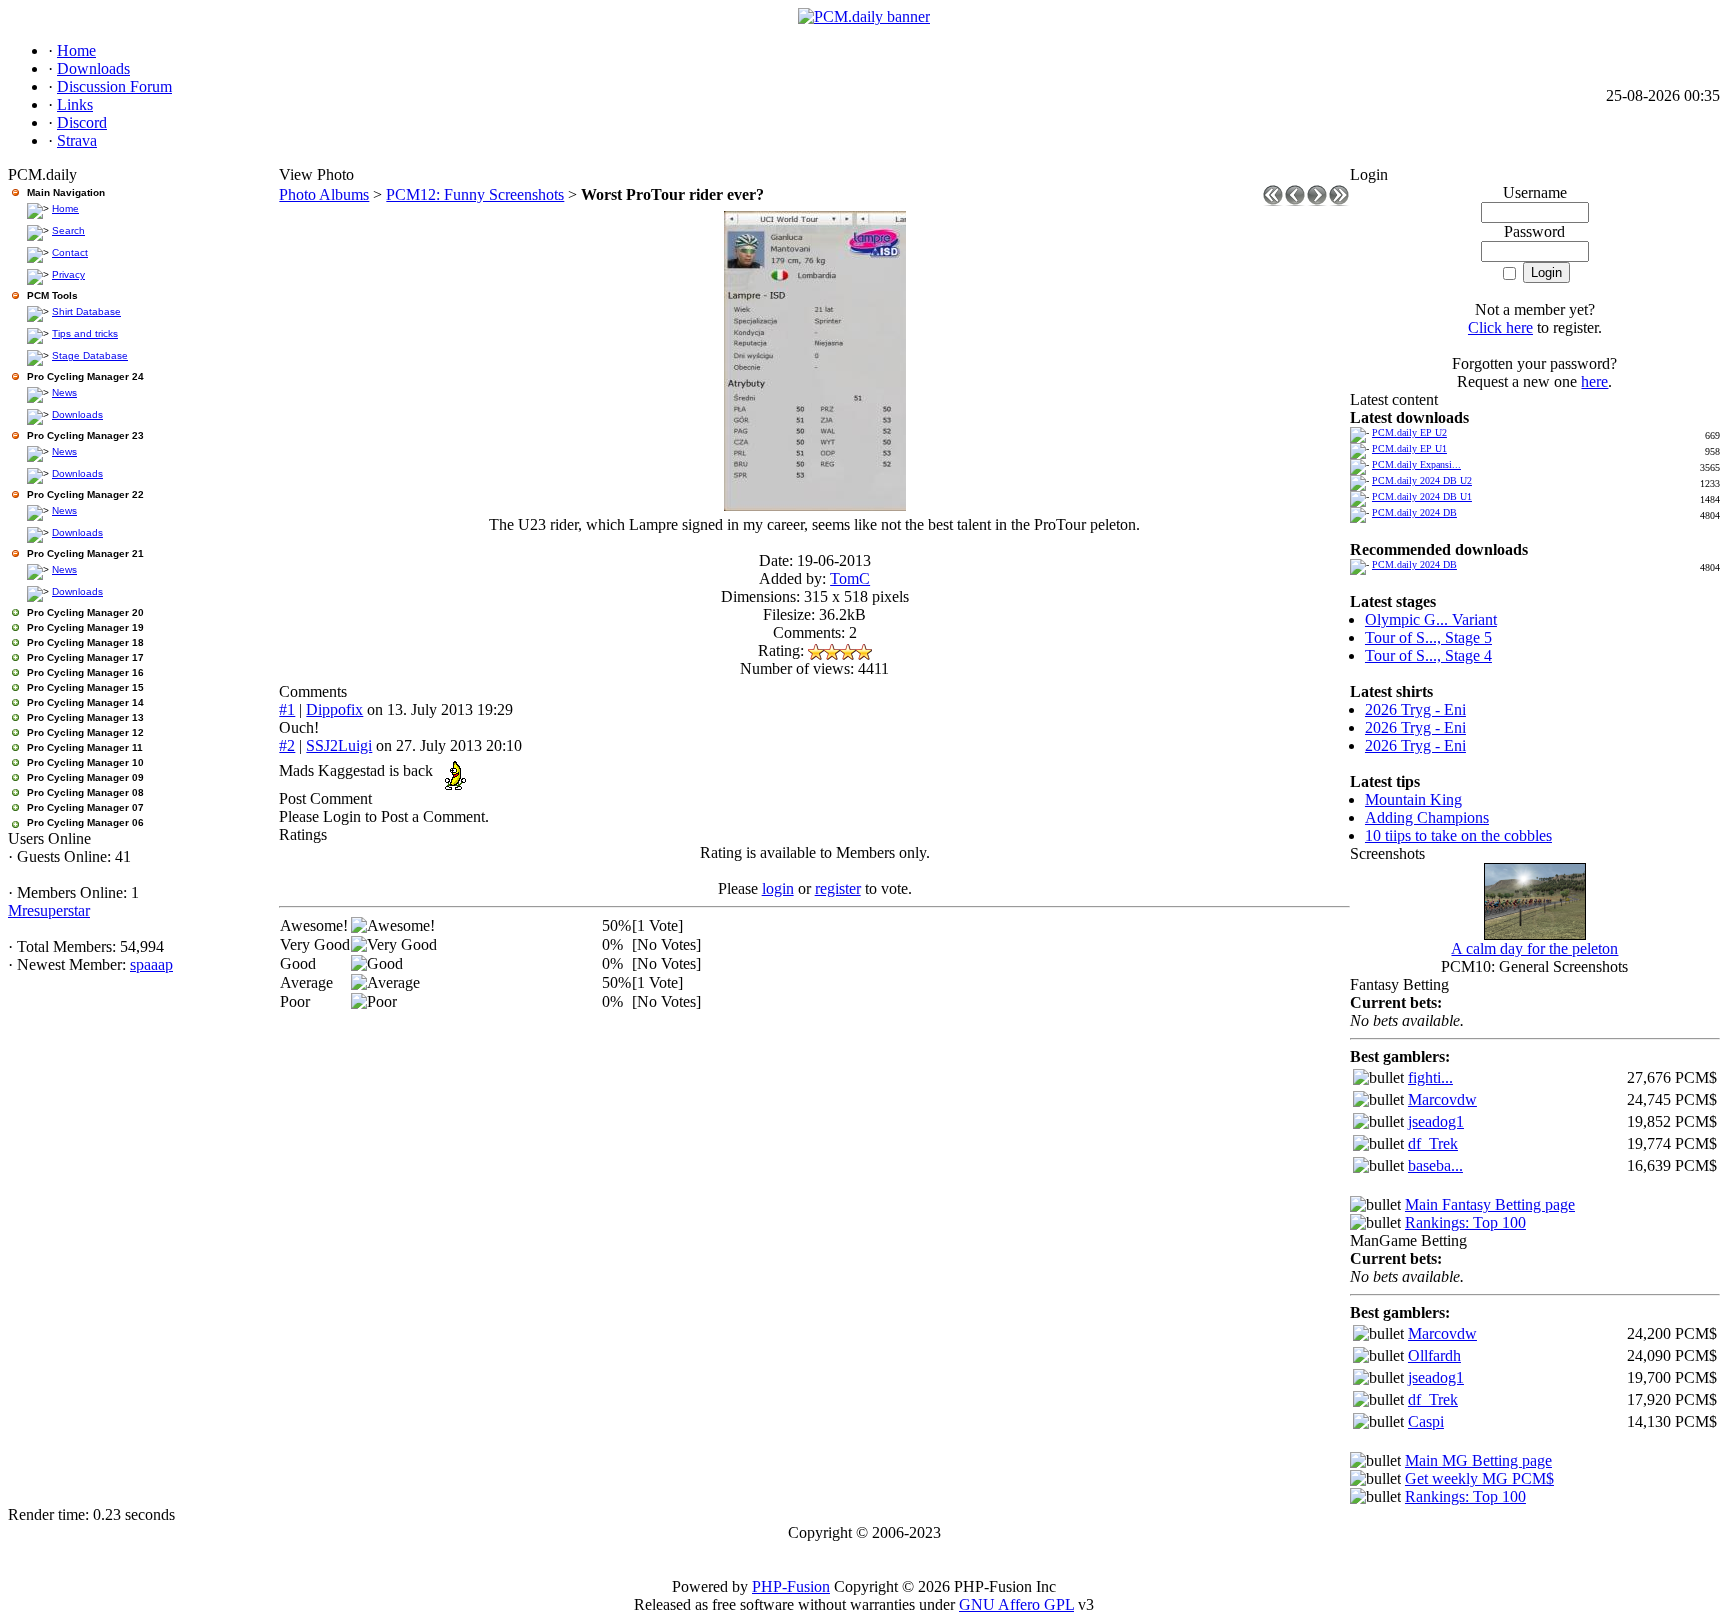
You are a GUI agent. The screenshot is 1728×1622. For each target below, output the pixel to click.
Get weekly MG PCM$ (1479, 1478)
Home (65, 208)
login (778, 888)
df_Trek (1433, 1143)
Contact (70, 252)
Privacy (68, 274)
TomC (850, 578)
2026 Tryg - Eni (1415, 709)
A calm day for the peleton (1534, 948)
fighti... (1430, 1077)
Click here (1500, 327)
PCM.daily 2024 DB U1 (1422, 496)
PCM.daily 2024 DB (1414, 512)
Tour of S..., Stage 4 (1428, 655)
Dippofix (334, 709)
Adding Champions (1427, 817)
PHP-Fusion (791, 1586)
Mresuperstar (49, 910)
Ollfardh (1434, 1355)
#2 (287, 745)
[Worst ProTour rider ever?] (815, 505)
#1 (287, 709)
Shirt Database (86, 311)
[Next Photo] (1317, 200)
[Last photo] (1339, 200)
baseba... (1435, 1165)
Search (68, 230)
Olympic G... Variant (1431, 619)
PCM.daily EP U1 (1409, 448)
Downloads (77, 414)
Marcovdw (1442, 1099)
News (64, 392)
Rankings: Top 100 (1465, 1222)
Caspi (1426, 1421)
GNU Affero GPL (1016, 1604)
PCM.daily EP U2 (1409, 432)
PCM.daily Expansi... (1416, 464)
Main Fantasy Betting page (1490, 1204)
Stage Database (90, 355)
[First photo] (1273, 200)
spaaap (151, 964)
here (1594, 381)
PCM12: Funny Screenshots (475, 194)
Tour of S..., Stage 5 (1428, 637)
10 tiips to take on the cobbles (1458, 835)
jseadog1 (1436, 1121)
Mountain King (1413, 799)
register (838, 888)
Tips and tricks (85, 333)
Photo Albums (324, 194)
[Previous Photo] (1295, 200)
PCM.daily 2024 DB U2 (1422, 480)
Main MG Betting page (1478, 1460)
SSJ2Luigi (339, 745)
